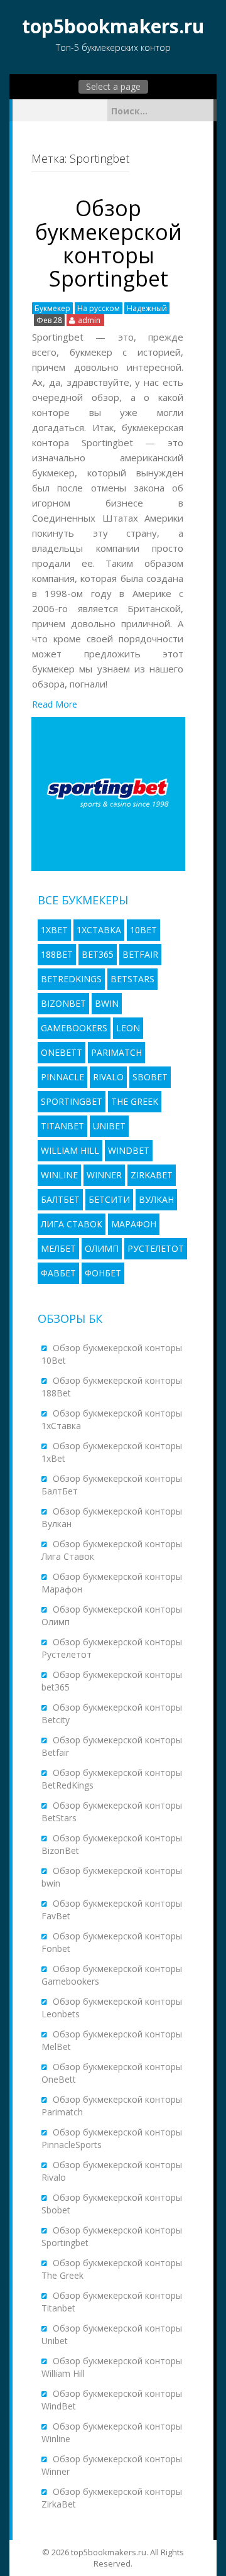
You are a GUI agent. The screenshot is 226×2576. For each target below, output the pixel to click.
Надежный (147, 308)
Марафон (134, 1224)
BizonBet (63, 1003)
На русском (99, 308)
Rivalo (108, 1077)
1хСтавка (99, 930)
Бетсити (109, 1199)
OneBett (62, 1052)
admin (89, 320)
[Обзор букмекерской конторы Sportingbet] (108, 793)
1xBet (54, 930)
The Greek (135, 1101)
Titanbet (62, 1126)
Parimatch (116, 1052)
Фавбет (58, 1273)
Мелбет (58, 1248)
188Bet (57, 954)
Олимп (102, 1248)
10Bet (143, 930)
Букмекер (52, 308)
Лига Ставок (72, 1224)
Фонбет (103, 1273)
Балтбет (60, 1199)
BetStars (132, 979)
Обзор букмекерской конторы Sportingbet (109, 243)
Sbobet (150, 1077)
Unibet (109, 1126)
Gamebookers (74, 1028)
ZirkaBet (152, 1175)
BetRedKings (71, 979)
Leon (128, 1028)
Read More (55, 704)
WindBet (129, 1150)
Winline (59, 1175)
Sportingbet (72, 1101)
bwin (107, 1003)
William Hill (70, 1150)
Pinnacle (62, 1077)
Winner (104, 1175)
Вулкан (156, 1199)
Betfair (140, 954)
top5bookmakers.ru (113, 26)
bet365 (98, 954)
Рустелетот (156, 1248)
